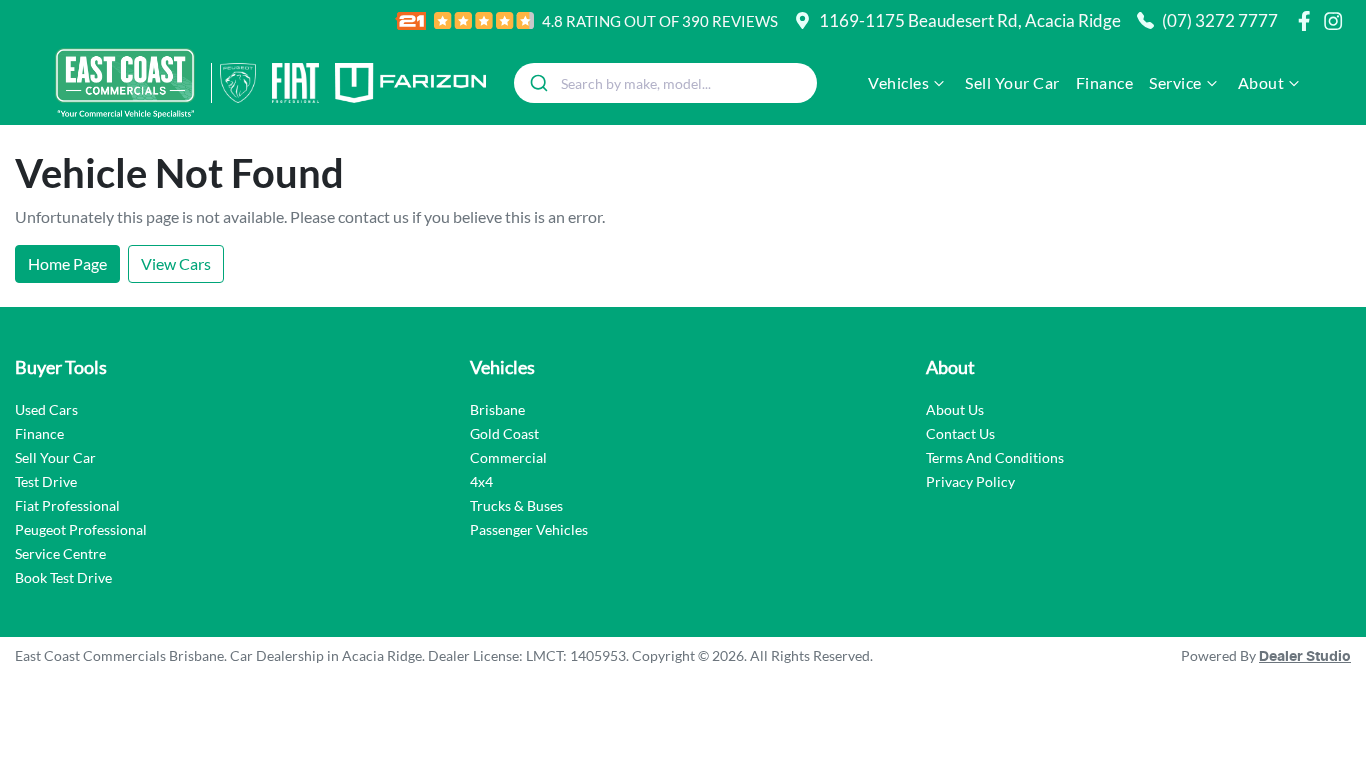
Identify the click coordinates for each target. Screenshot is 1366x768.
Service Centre (60, 553)
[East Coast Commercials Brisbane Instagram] (1337, 21)
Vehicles (898, 82)
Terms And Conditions (995, 457)
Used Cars (46, 409)
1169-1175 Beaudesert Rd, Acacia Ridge (970, 20)
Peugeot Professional (81, 529)
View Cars (176, 263)
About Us (955, 409)
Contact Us (960, 433)
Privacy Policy (970, 481)
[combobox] (665, 83)
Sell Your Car (1012, 82)
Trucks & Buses (516, 505)
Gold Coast (504, 433)
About (1261, 82)
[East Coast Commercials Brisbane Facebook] (1308, 21)
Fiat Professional (67, 505)
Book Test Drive (63, 577)
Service (1175, 82)
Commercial (508, 457)
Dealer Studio (1305, 657)
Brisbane (497, 409)
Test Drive (46, 481)
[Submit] (537, 83)
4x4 (481, 481)
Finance (1105, 82)
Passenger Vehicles (529, 529)
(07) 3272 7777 (1220, 20)
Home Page (67, 263)
